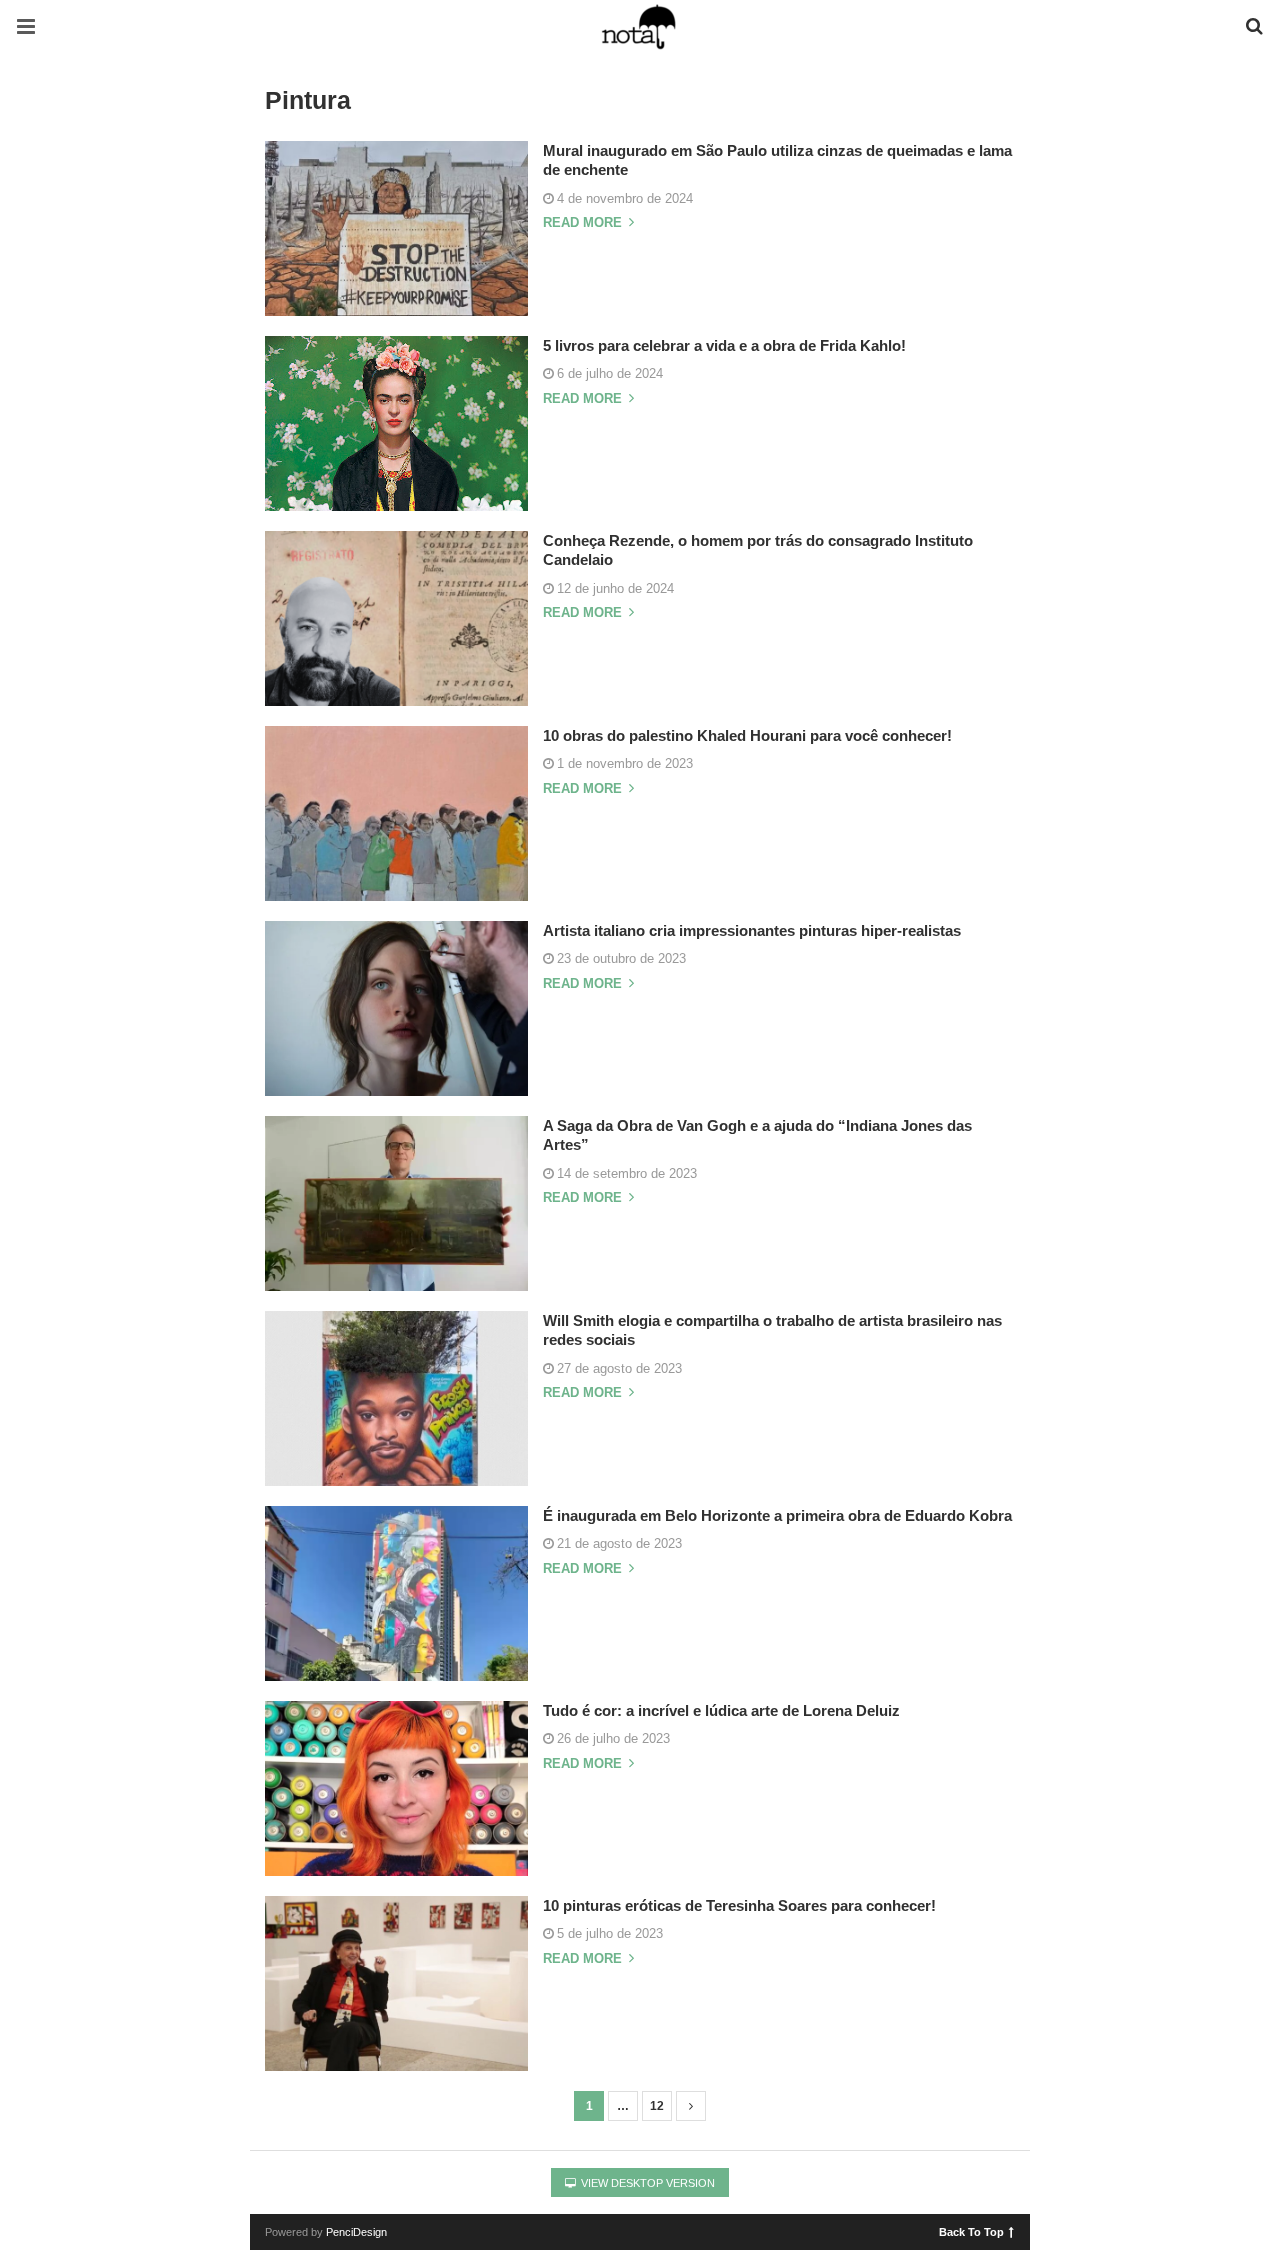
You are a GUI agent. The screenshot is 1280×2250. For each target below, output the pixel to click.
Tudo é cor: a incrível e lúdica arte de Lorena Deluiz (721, 1710)
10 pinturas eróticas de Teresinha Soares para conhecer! (739, 1905)
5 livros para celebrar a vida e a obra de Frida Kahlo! (724, 345)
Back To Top (971, 2231)
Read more (584, 223)
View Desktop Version (646, 2183)
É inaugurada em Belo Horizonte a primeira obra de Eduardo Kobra (777, 1515)
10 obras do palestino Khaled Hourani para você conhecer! (747, 735)
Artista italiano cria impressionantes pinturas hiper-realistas (752, 930)
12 (657, 2106)
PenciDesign (356, 2232)
